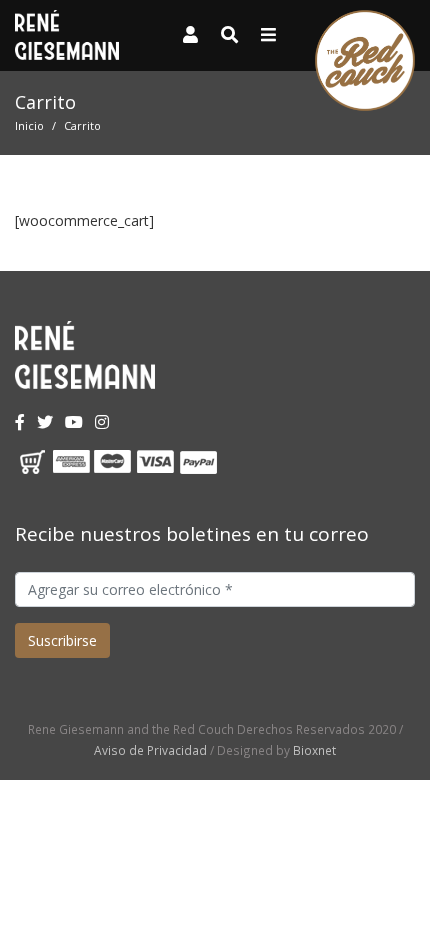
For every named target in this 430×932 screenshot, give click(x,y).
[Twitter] (45, 422)
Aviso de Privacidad (150, 750)
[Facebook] (20, 422)
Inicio (29, 125)
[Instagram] (102, 422)
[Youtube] (74, 422)
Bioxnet (314, 750)
